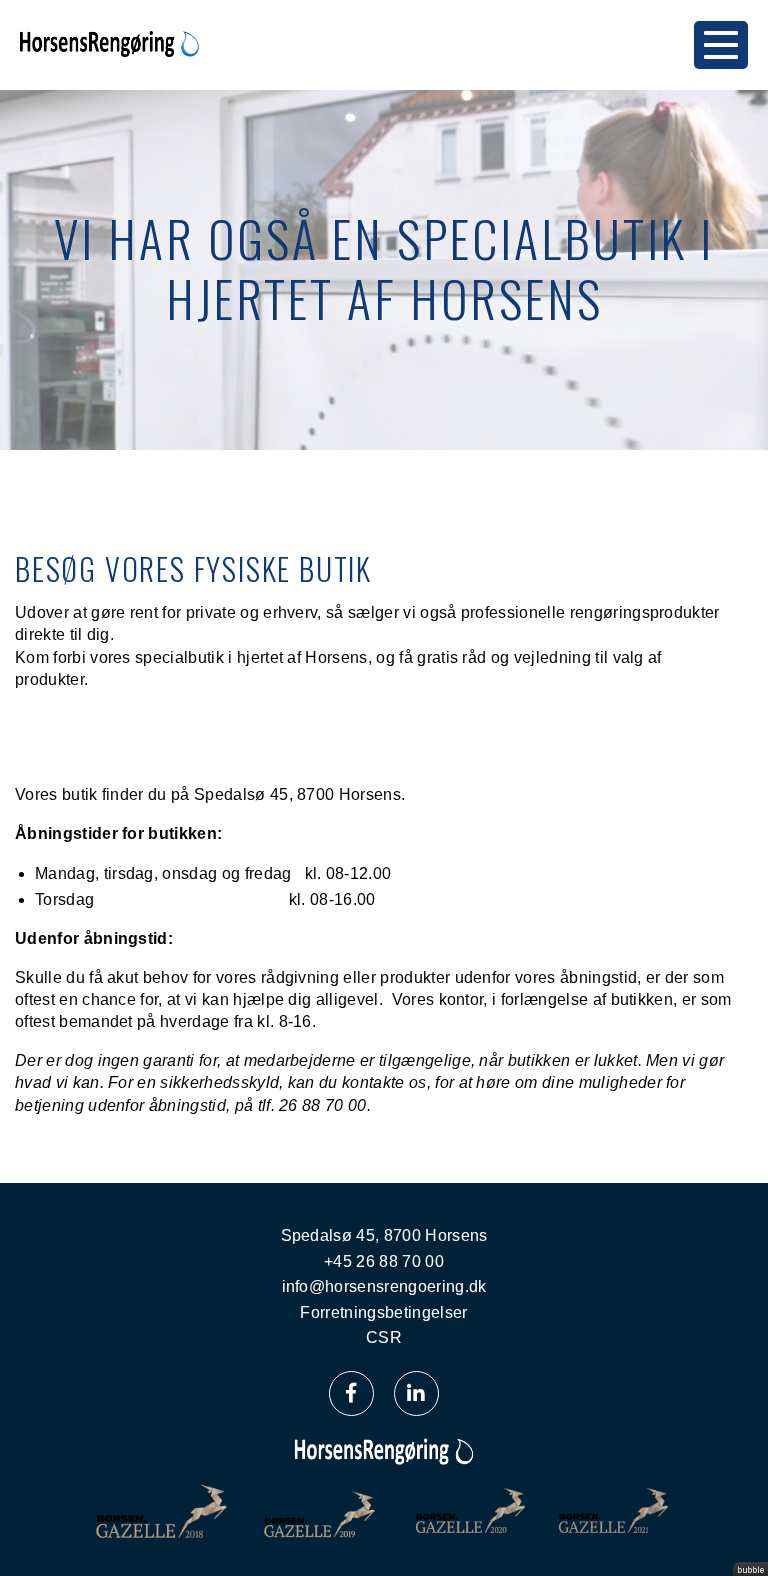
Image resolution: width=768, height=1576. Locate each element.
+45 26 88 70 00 (384, 1261)
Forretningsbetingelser (383, 1312)
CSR (384, 1337)
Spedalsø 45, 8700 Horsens (384, 1235)
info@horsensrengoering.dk (384, 1286)
